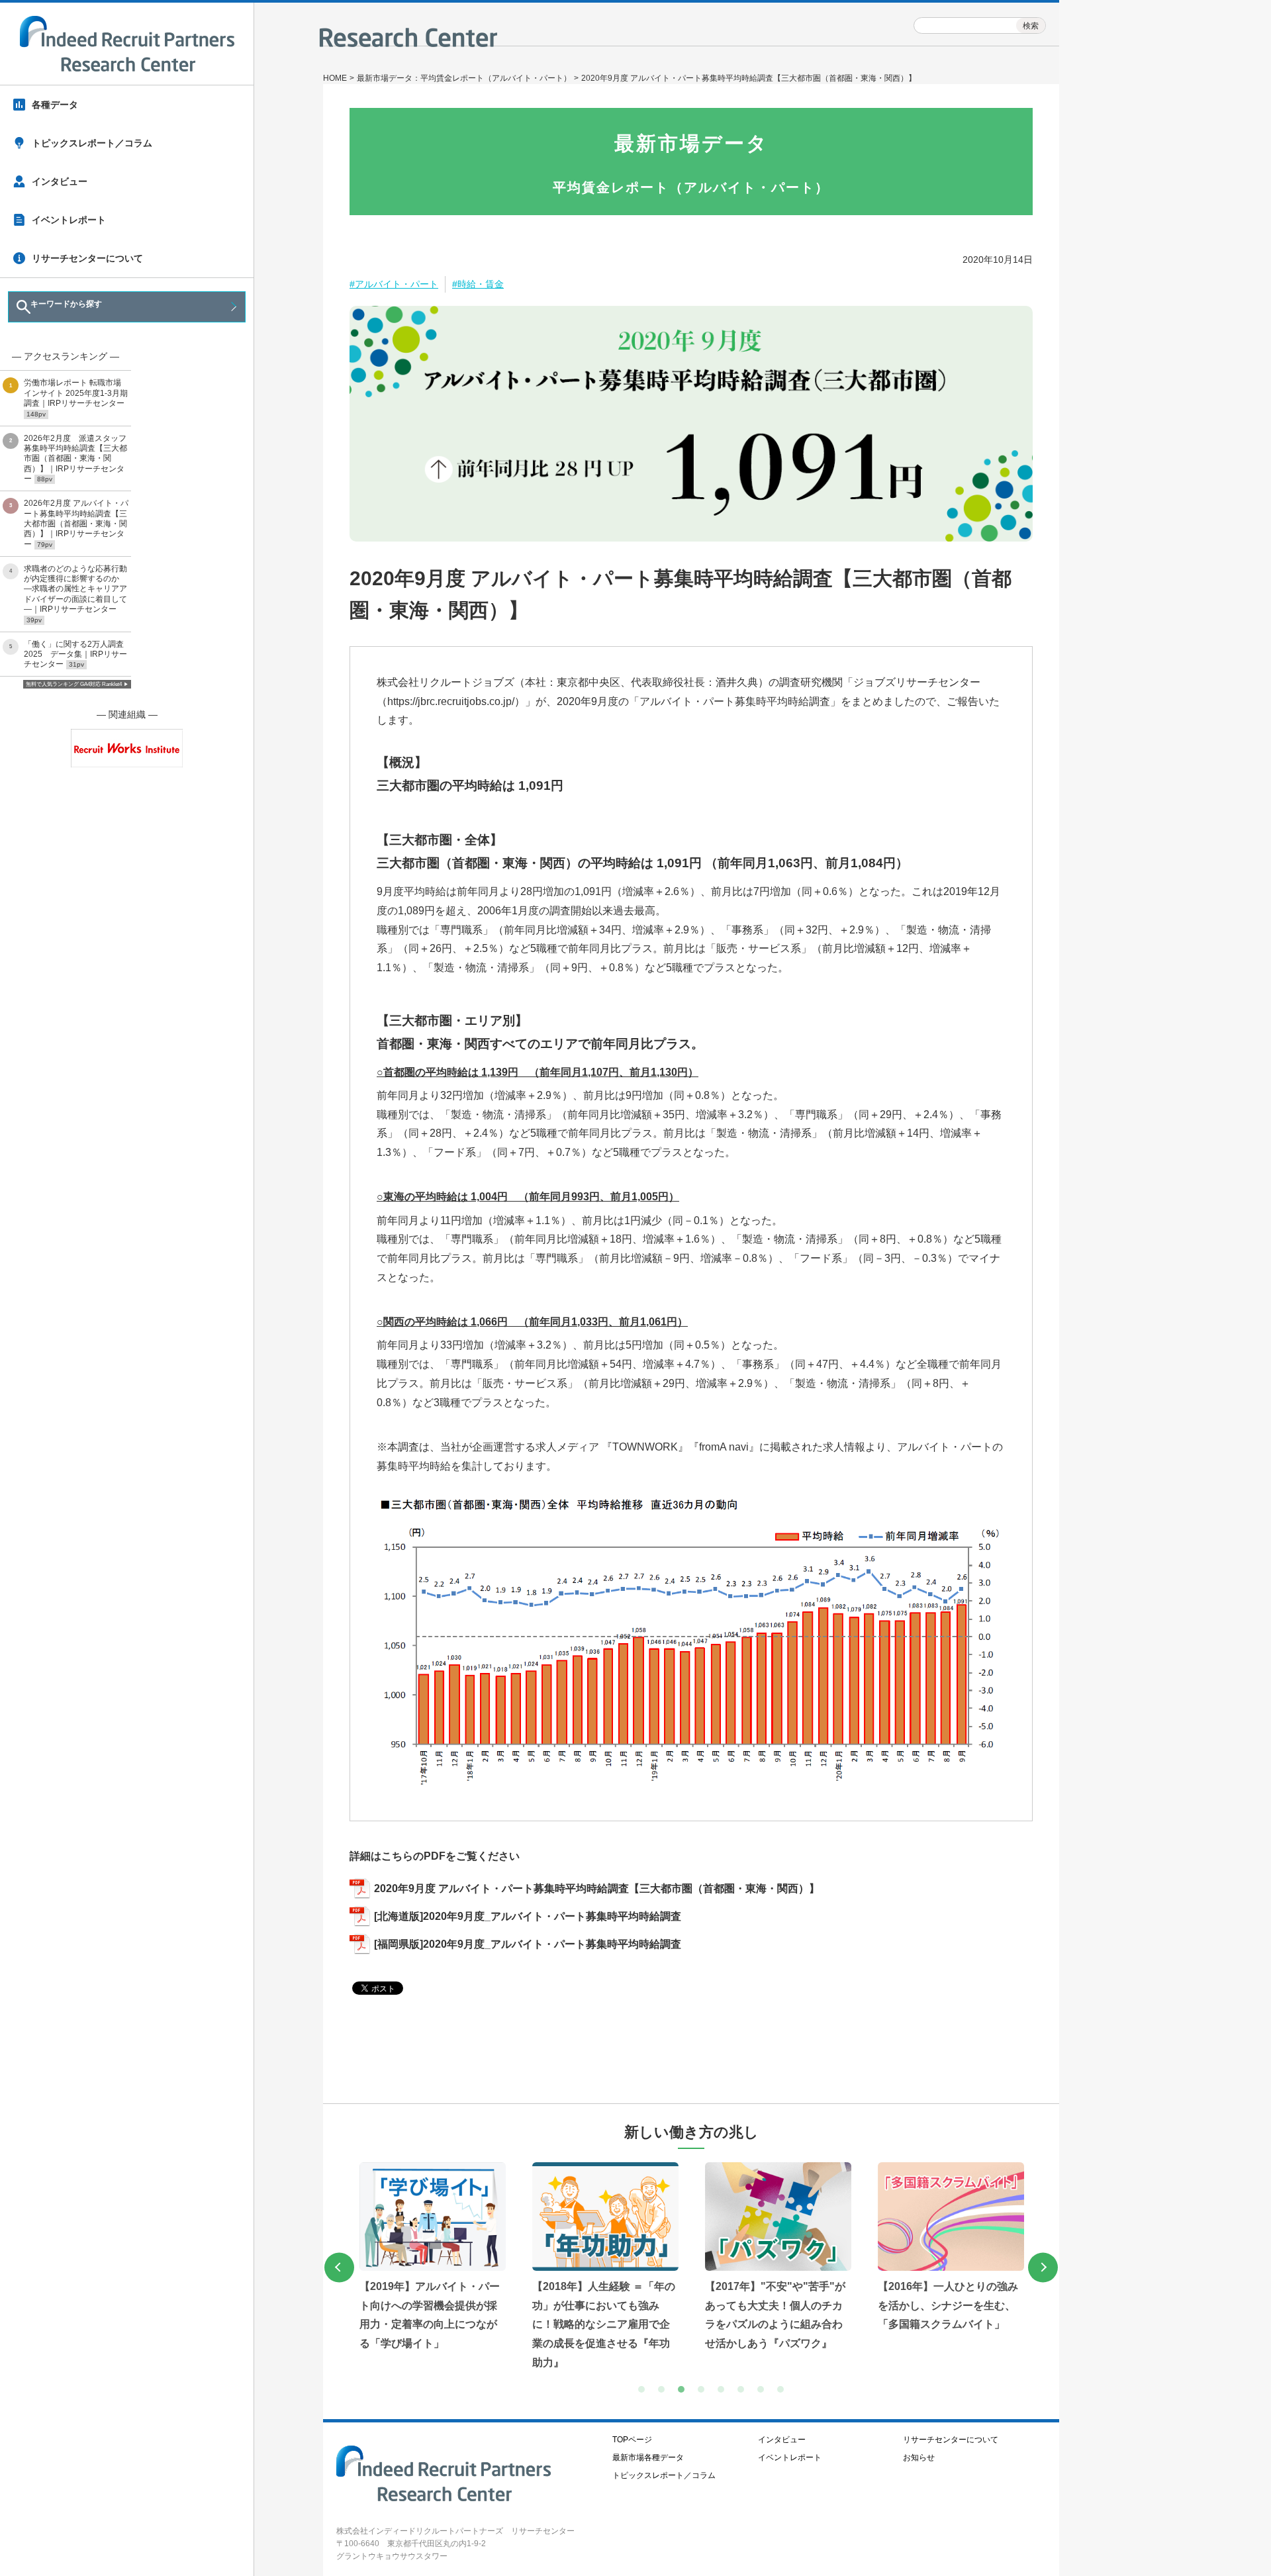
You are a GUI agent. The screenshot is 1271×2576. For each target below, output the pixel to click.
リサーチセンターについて (87, 258)
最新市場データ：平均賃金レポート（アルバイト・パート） (464, 78)
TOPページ (632, 2440)
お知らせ (919, 2457)
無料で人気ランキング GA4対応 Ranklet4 (74, 684)
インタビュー (60, 181)
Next (1043, 2267)
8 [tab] (784, 2393)
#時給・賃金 (478, 284)
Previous (339, 2267)
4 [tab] (704, 2393)
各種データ (55, 105)
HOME (335, 78)
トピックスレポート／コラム (92, 143)
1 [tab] (645, 2393)
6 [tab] (744, 2393)
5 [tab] (724, 2393)
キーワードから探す (66, 304)
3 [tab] (684, 2393)
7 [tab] (764, 2393)
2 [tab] (665, 2393)
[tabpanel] (490, 2267)
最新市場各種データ (648, 2457)
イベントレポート (69, 220)
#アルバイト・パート (394, 284)
